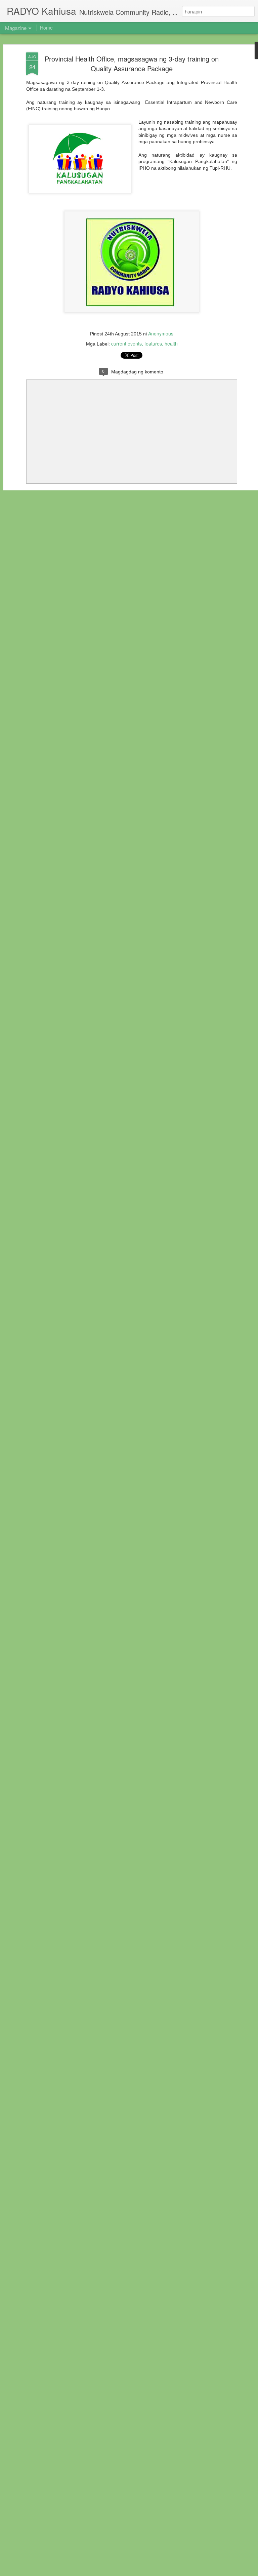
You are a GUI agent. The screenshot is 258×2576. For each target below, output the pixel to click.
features (153, 344)
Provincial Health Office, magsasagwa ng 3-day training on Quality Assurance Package (132, 64)
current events (126, 344)
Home (46, 28)
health (171, 344)
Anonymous (161, 333)
